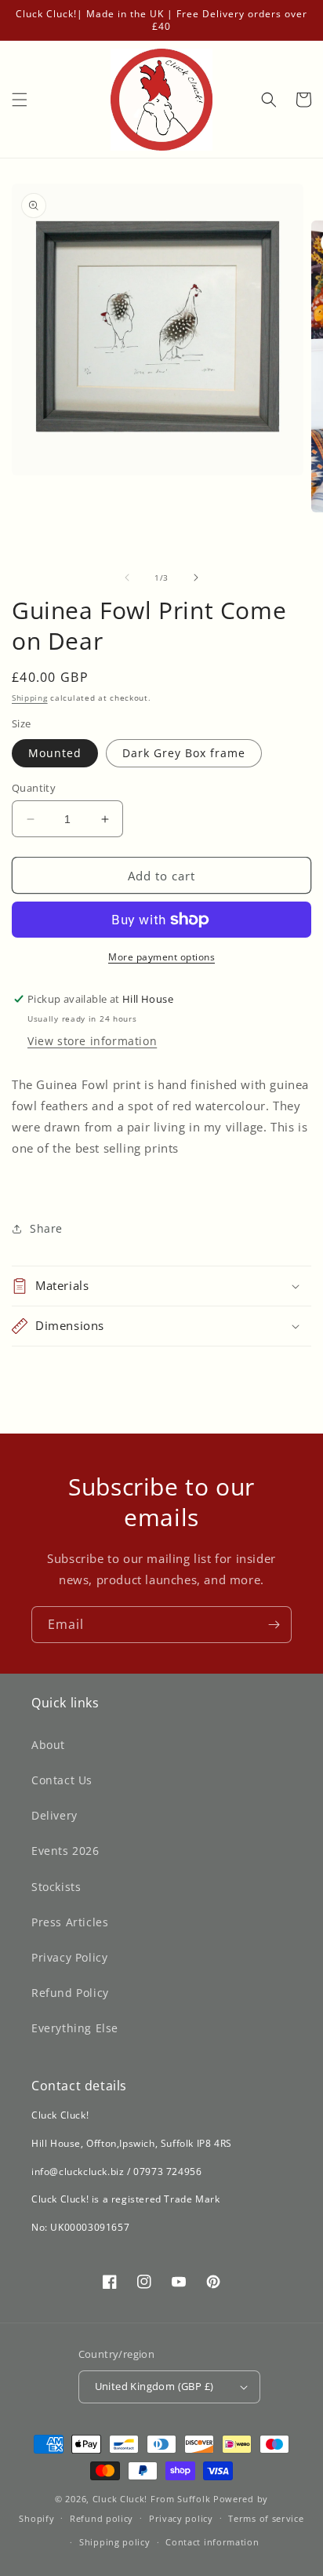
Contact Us (62, 1780)
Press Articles (70, 1922)
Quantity (34, 788)
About (48, 1745)
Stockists (56, 1887)
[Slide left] (127, 578)
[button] (20, 100)
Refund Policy (70, 1993)
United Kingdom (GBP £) (154, 2386)
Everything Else (75, 2028)
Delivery (54, 1815)
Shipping (30, 698)
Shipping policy (115, 2542)
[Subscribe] (274, 1625)
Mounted (55, 753)
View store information (92, 1041)
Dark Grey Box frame (184, 753)
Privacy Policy (69, 1957)
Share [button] (46, 1228)
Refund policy (102, 2518)
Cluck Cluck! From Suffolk (152, 2499)
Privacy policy (181, 2518)
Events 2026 (65, 1851)
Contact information (212, 2542)
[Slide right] (196, 578)
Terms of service (266, 2518)
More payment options (161, 957)
